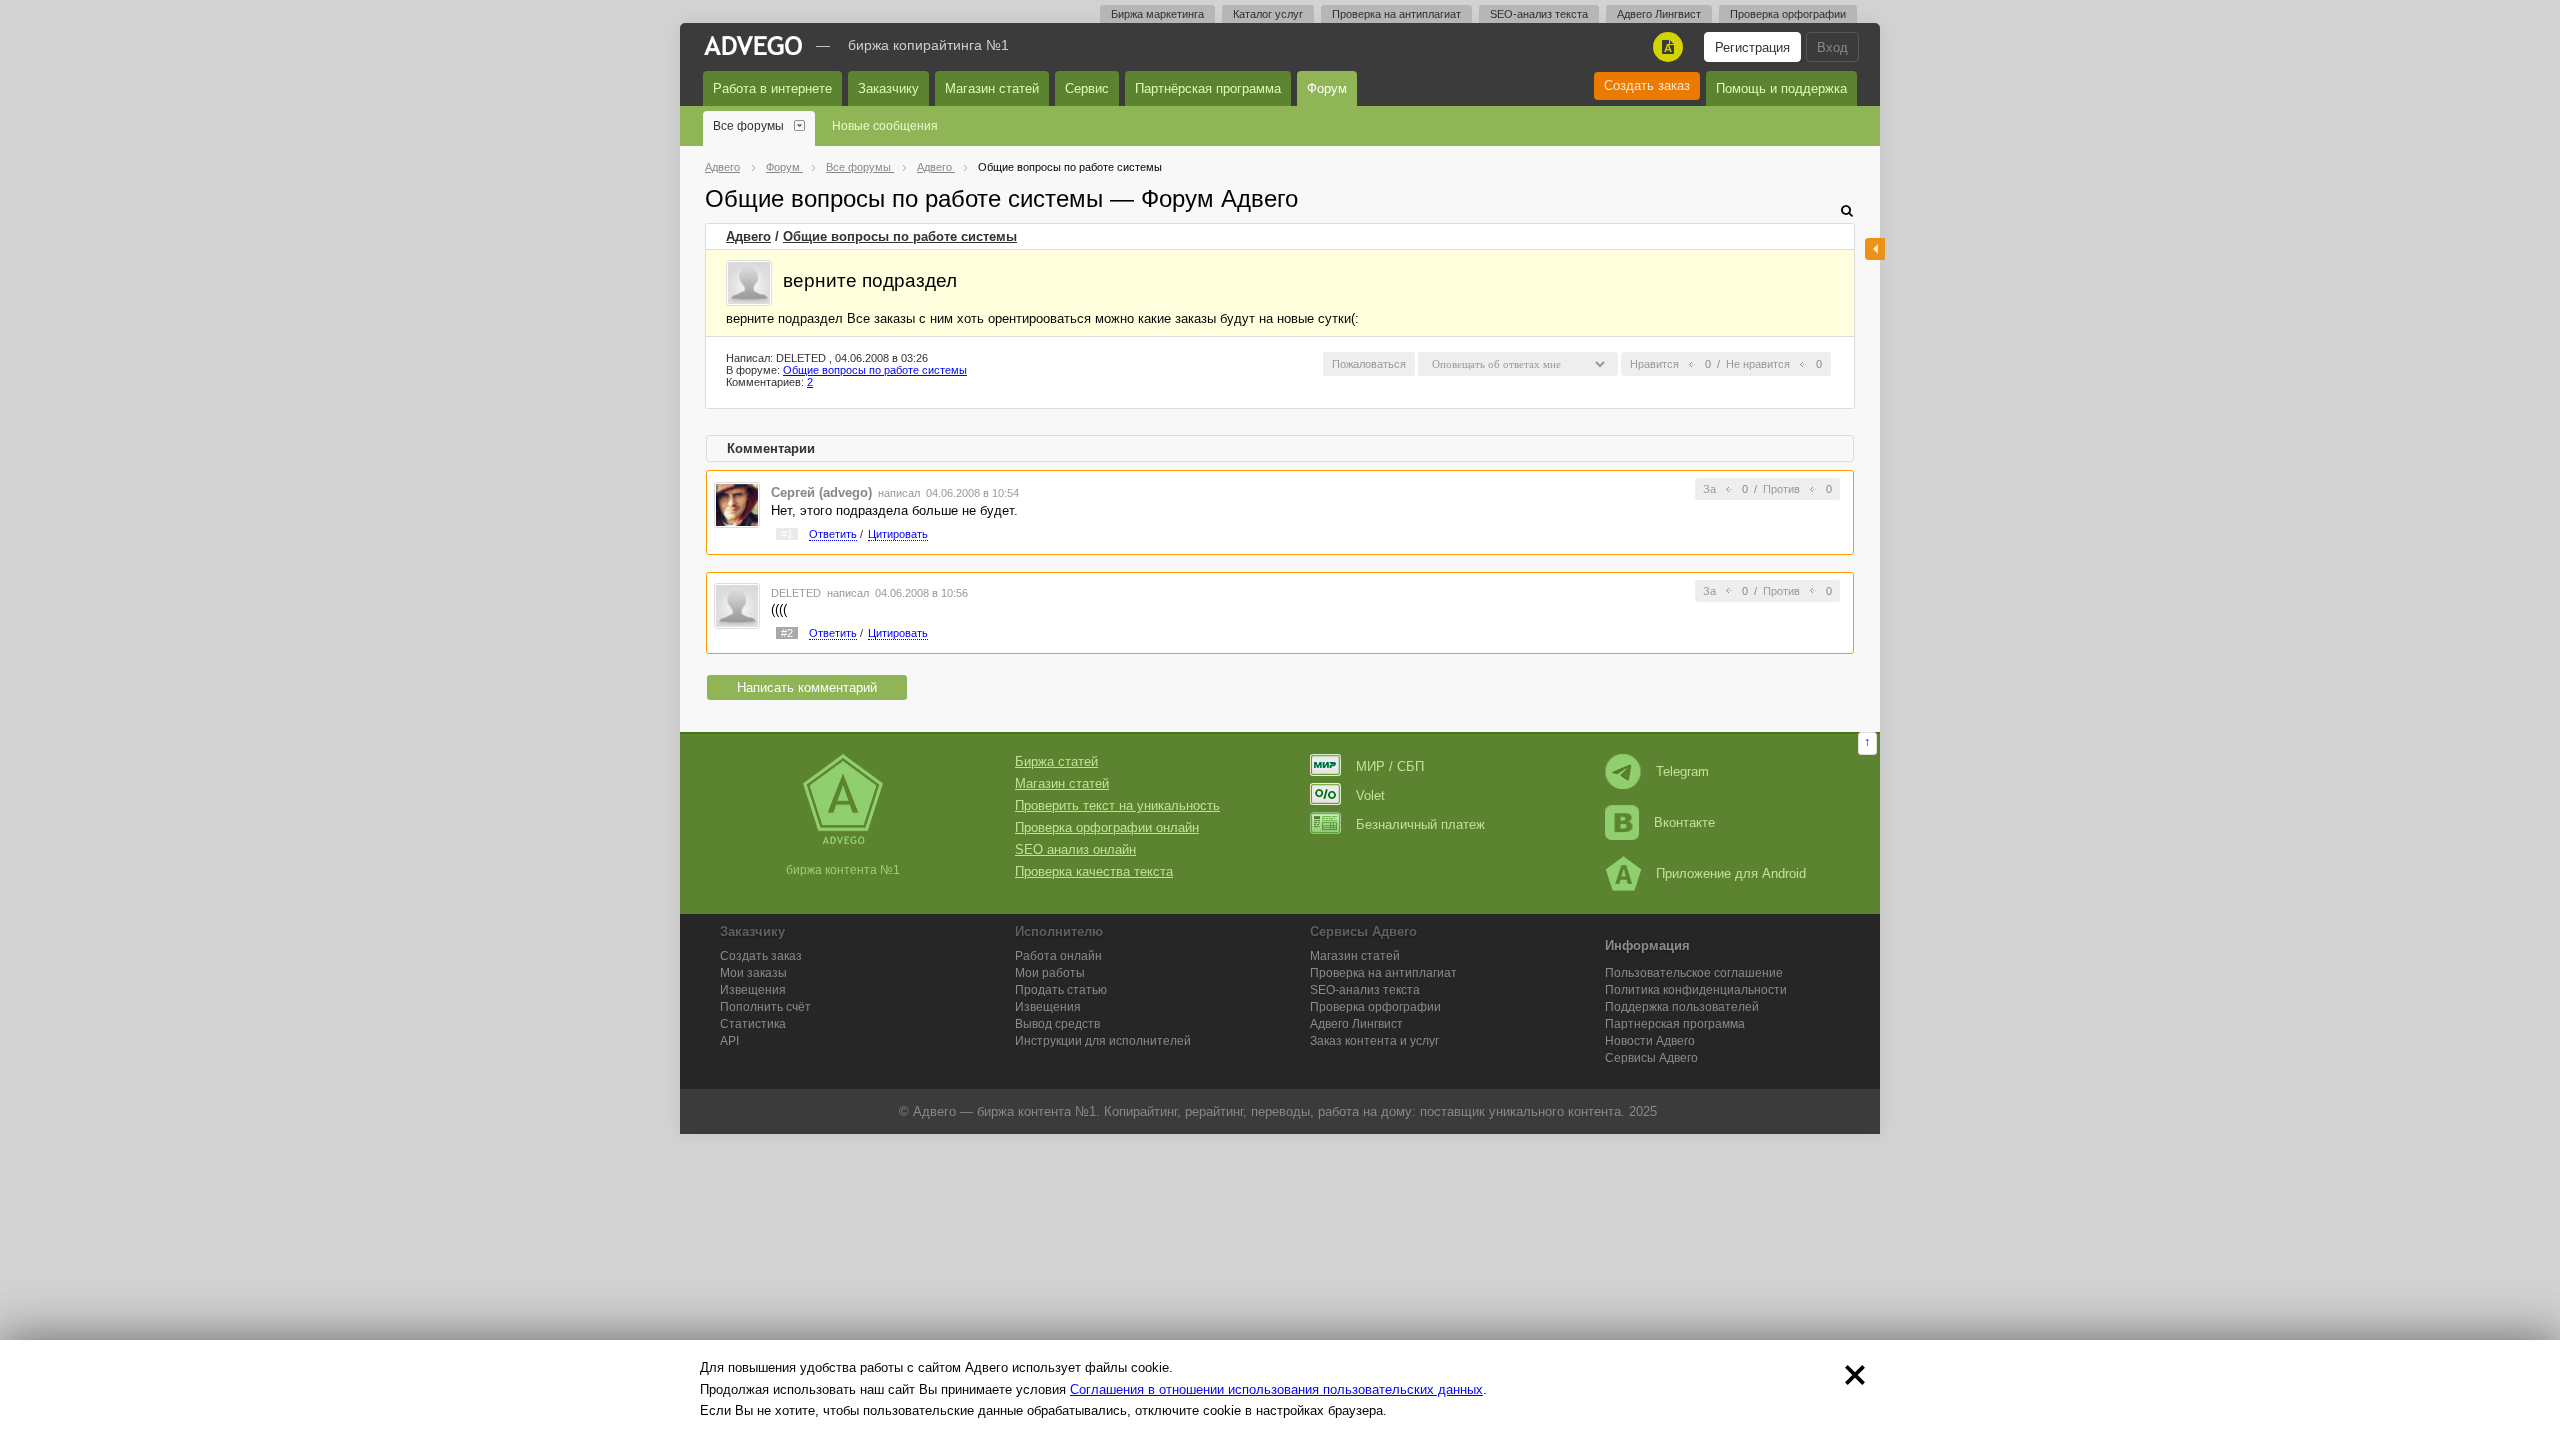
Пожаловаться (1369, 364)
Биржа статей (1056, 761)
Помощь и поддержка (1781, 88)
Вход (1832, 47)
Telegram (1682, 771)
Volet (1370, 795)
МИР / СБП (1390, 766)
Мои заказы (753, 973)
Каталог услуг (1268, 14)
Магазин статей (992, 88)
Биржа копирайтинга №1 (928, 45)
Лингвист (1356, 1024)
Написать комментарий (807, 687)
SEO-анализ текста (1539, 14)
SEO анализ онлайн (1075, 849)
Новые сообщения (885, 126)
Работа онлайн (1058, 956)
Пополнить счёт (765, 1007)
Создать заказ (1647, 85)
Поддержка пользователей (1682, 1007)
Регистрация (1752, 47)
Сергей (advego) (821, 492)
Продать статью (1061, 990)
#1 (787, 534)
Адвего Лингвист (1659, 14)
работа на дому (1365, 1111)
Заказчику (888, 88)
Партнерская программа (1675, 1024)
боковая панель (1875, 249)
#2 (787, 633)
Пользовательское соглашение (1694, 973)
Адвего (748, 236)
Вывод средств (1057, 1024)
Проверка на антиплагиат (1396, 14)
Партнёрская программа (1208, 88)
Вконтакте (1684, 822)
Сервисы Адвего (1651, 1058)
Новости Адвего (1650, 1041)
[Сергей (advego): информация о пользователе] (737, 503)
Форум (1327, 88)
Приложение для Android (1731, 873)
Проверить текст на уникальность (1117, 805)
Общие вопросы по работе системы (900, 236)
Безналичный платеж (1420, 824)
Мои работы (1050, 973)
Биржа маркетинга (1157, 14)
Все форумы (748, 126)
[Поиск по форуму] (1847, 210)
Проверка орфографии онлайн (1107, 827)
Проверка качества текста (1094, 871)
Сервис (1087, 88)
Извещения (753, 990)
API (729, 1041)
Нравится (1654, 364)
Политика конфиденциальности (1696, 990)
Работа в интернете (772, 88)
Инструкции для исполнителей (1103, 1041)
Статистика (753, 1024)
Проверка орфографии (1788, 14)
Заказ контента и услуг (1374, 1041)
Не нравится (1758, 364)
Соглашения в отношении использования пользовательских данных (1276, 1389)
